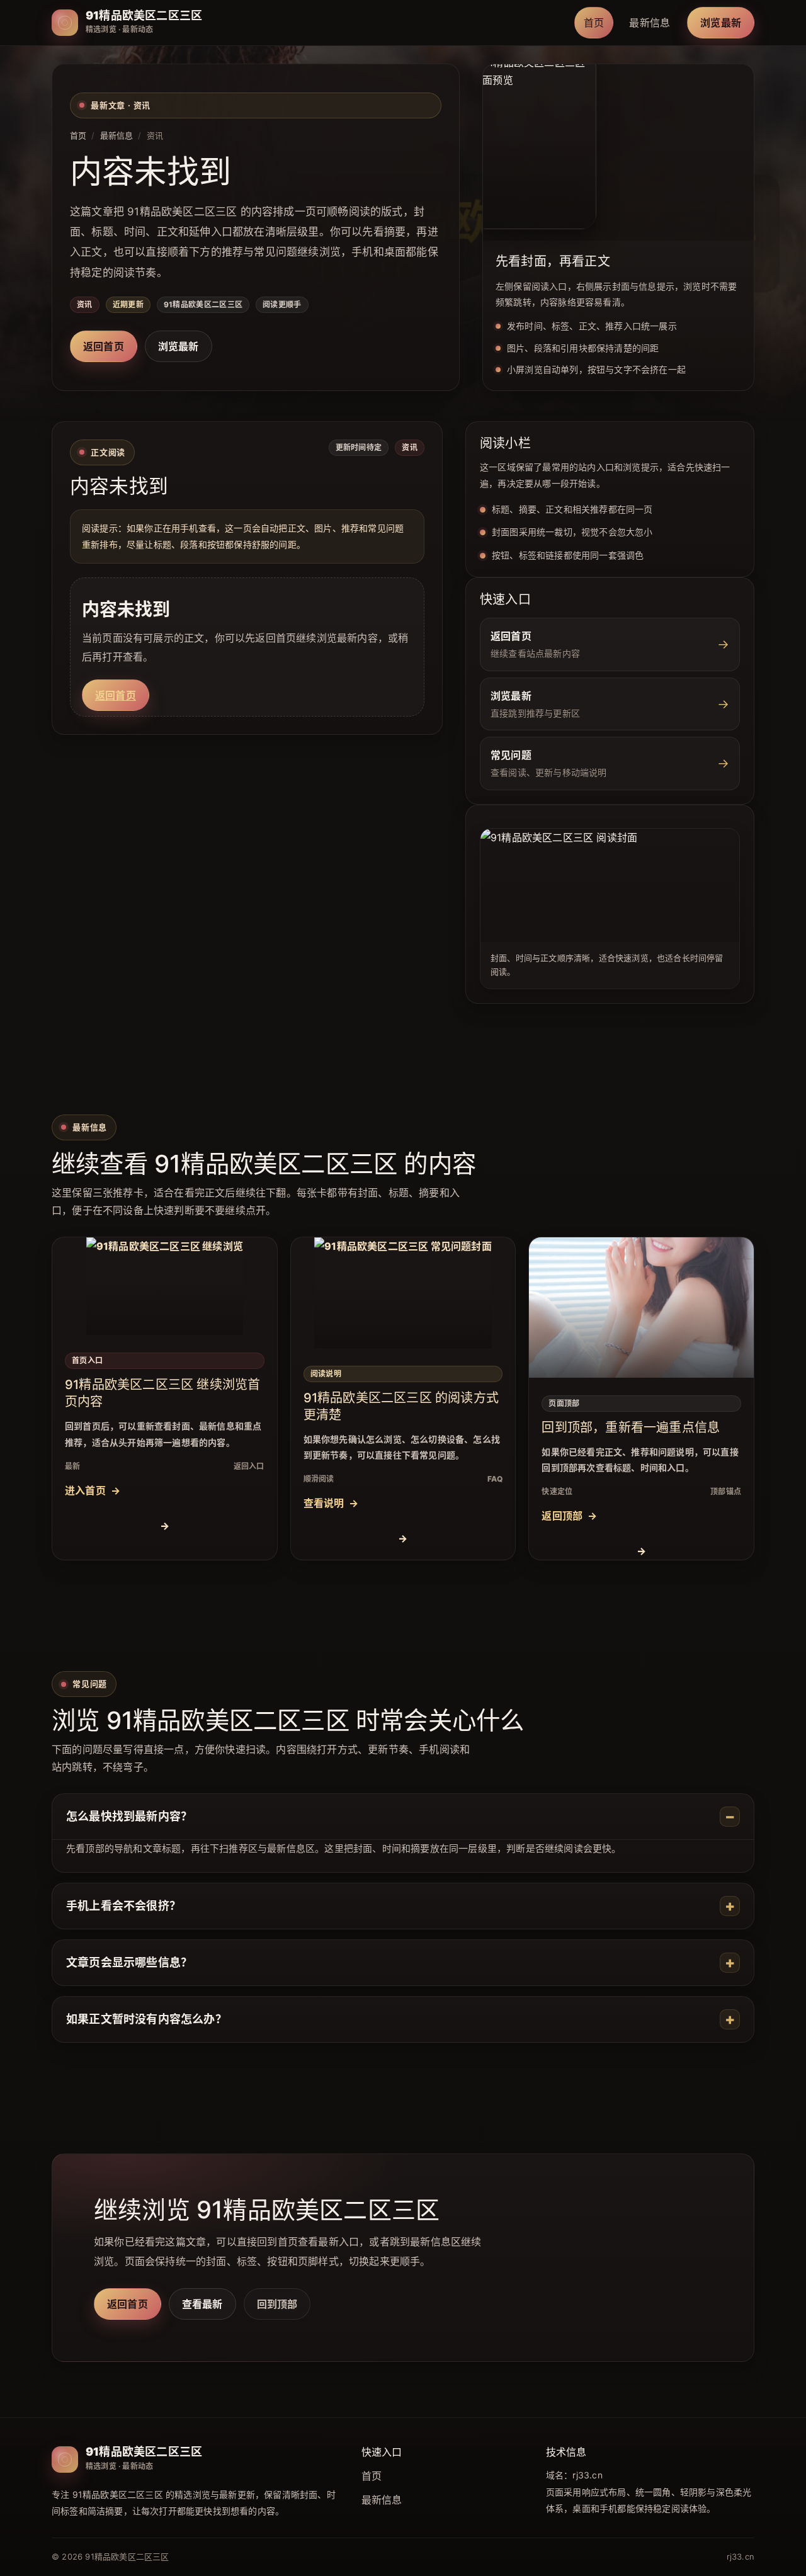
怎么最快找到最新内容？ (129, 1816)
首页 (594, 23)
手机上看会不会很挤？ (123, 1906)
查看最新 (202, 2304)
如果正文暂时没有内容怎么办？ (146, 2019)
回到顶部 (277, 2304)
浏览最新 (721, 23)
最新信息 (650, 23)
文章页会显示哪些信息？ (129, 1962)
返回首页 (104, 346)
